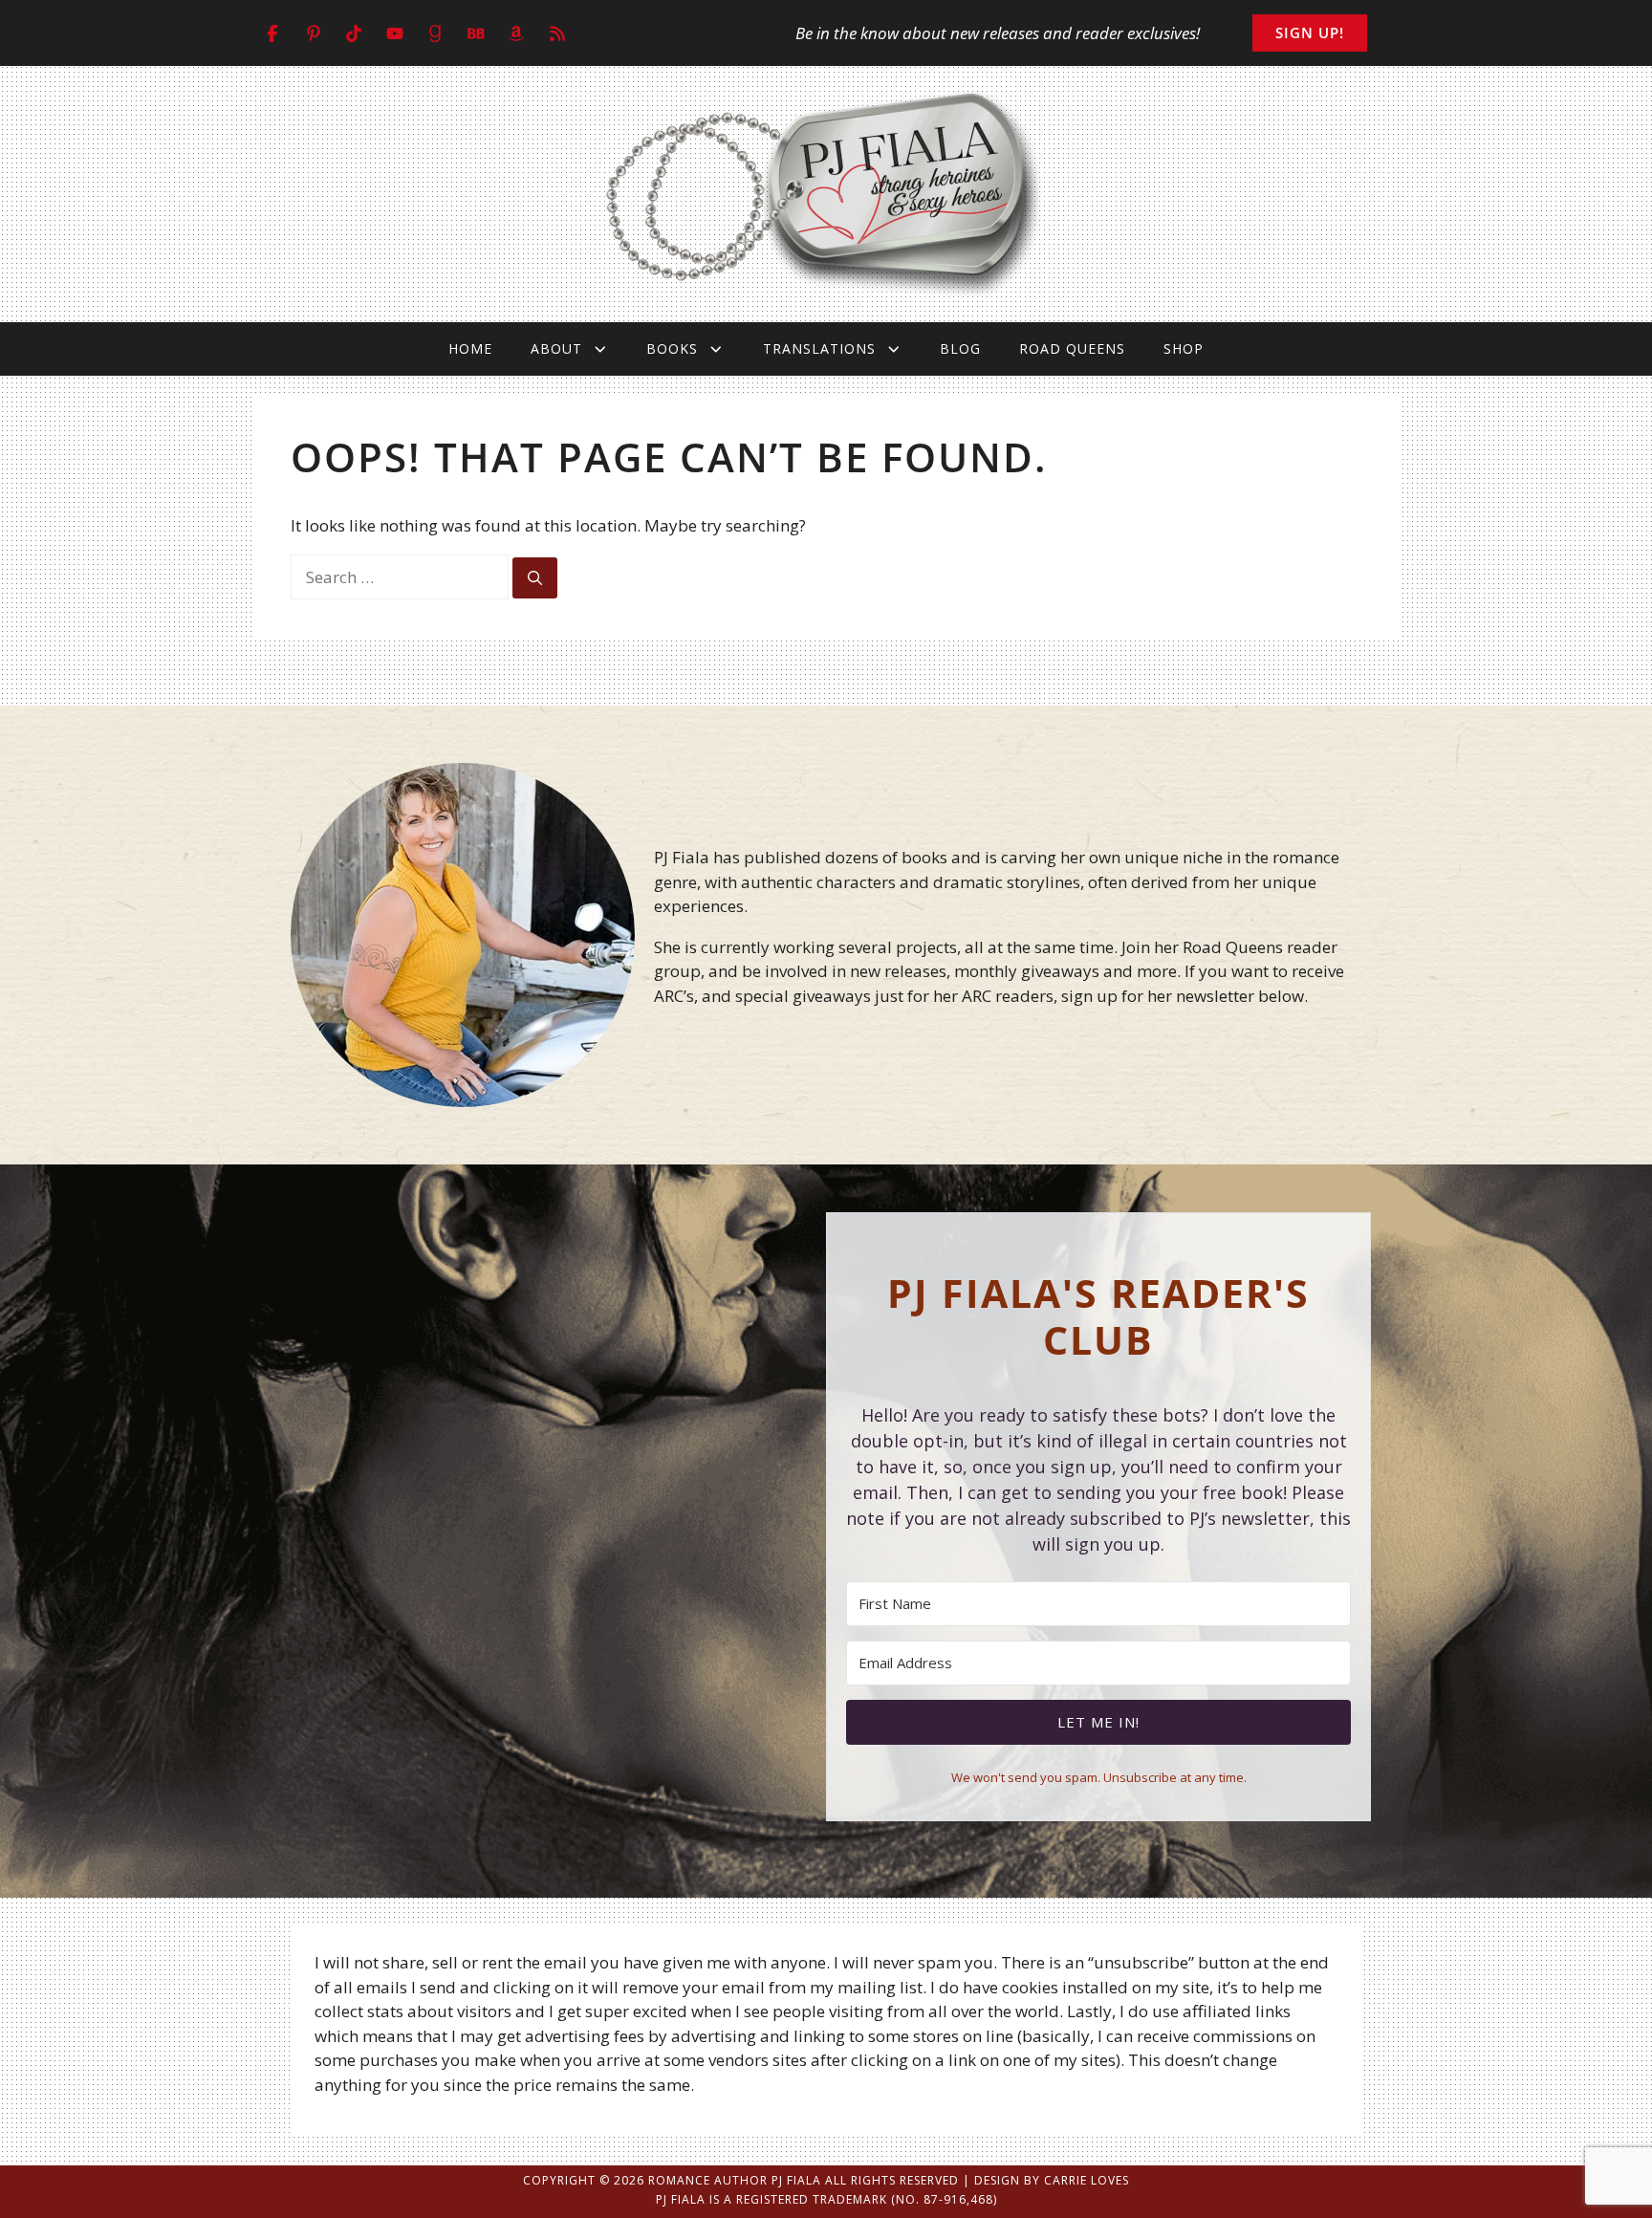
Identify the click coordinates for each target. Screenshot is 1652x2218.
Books (672, 348)
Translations (819, 348)
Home (470, 348)
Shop (1184, 348)
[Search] (535, 578)
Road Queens (1072, 348)
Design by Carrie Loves (1052, 2180)
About (556, 348)
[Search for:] (402, 577)
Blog (960, 348)
